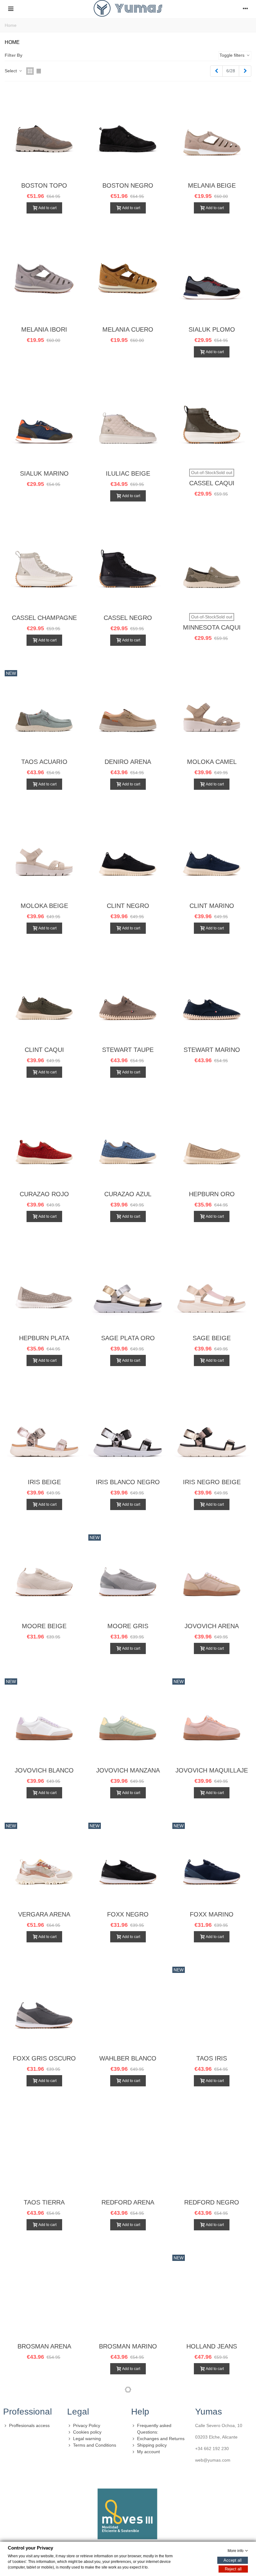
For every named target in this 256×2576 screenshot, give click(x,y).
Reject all (233, 2569)
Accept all (233, 2560)
